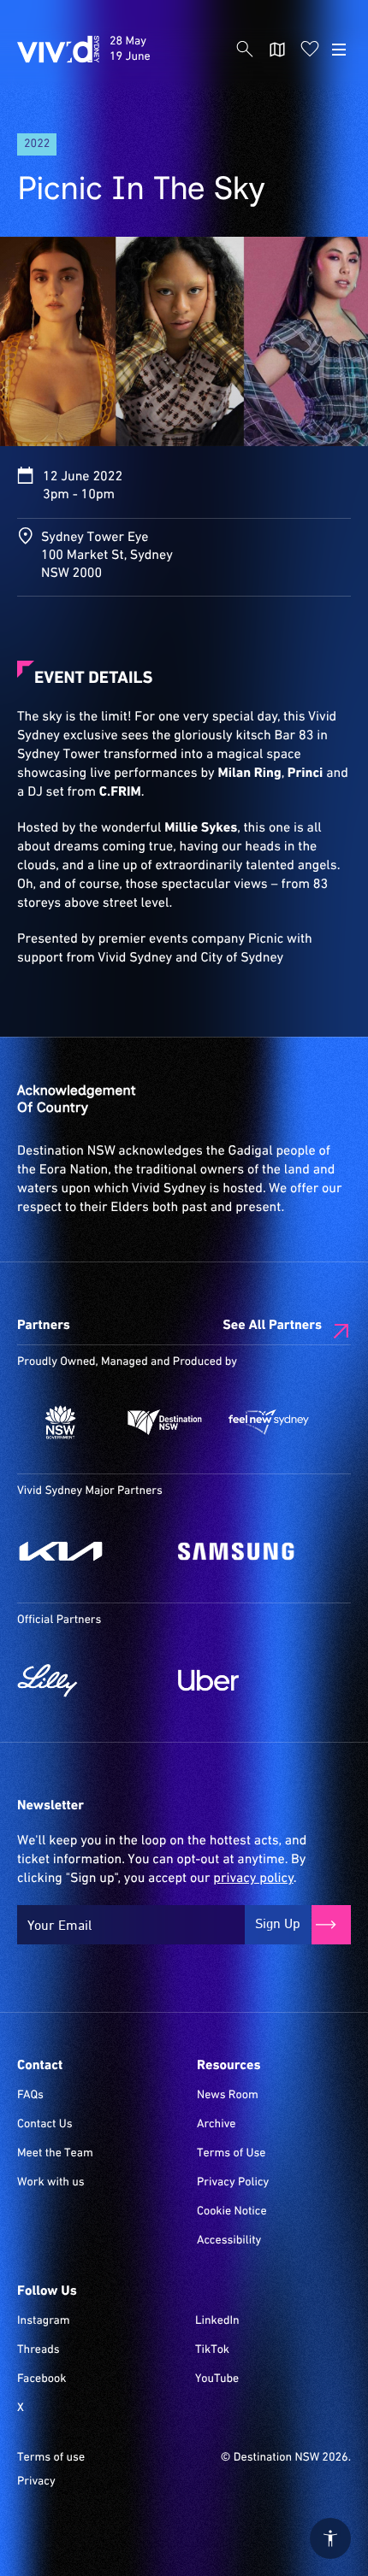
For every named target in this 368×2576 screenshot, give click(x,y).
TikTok (212, 2350)
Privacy (36, 2482)
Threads (39, 2350)
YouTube (217, 2379)
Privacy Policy (233, 2183)
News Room (228, 2096)
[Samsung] (250, 1551)
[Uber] (250, 1680)
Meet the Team (55, 2154)
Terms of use (51, 2458)
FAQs (30, 2096)
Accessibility (229, 2241)
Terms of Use (231, 2154)
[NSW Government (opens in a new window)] (61, 1422)
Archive (217, 2125)
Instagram (44, 2321)
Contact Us (45, 2125)
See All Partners (272, 1326)
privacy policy (253, 1879)
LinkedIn (217, 2321)
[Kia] (89, 1551)
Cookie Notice (232, 2212)
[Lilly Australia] (89, 1680)
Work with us (51, 2183)
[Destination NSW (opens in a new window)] (165, 1422)
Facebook (42, 2379)
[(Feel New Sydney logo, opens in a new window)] (269, 1422)
